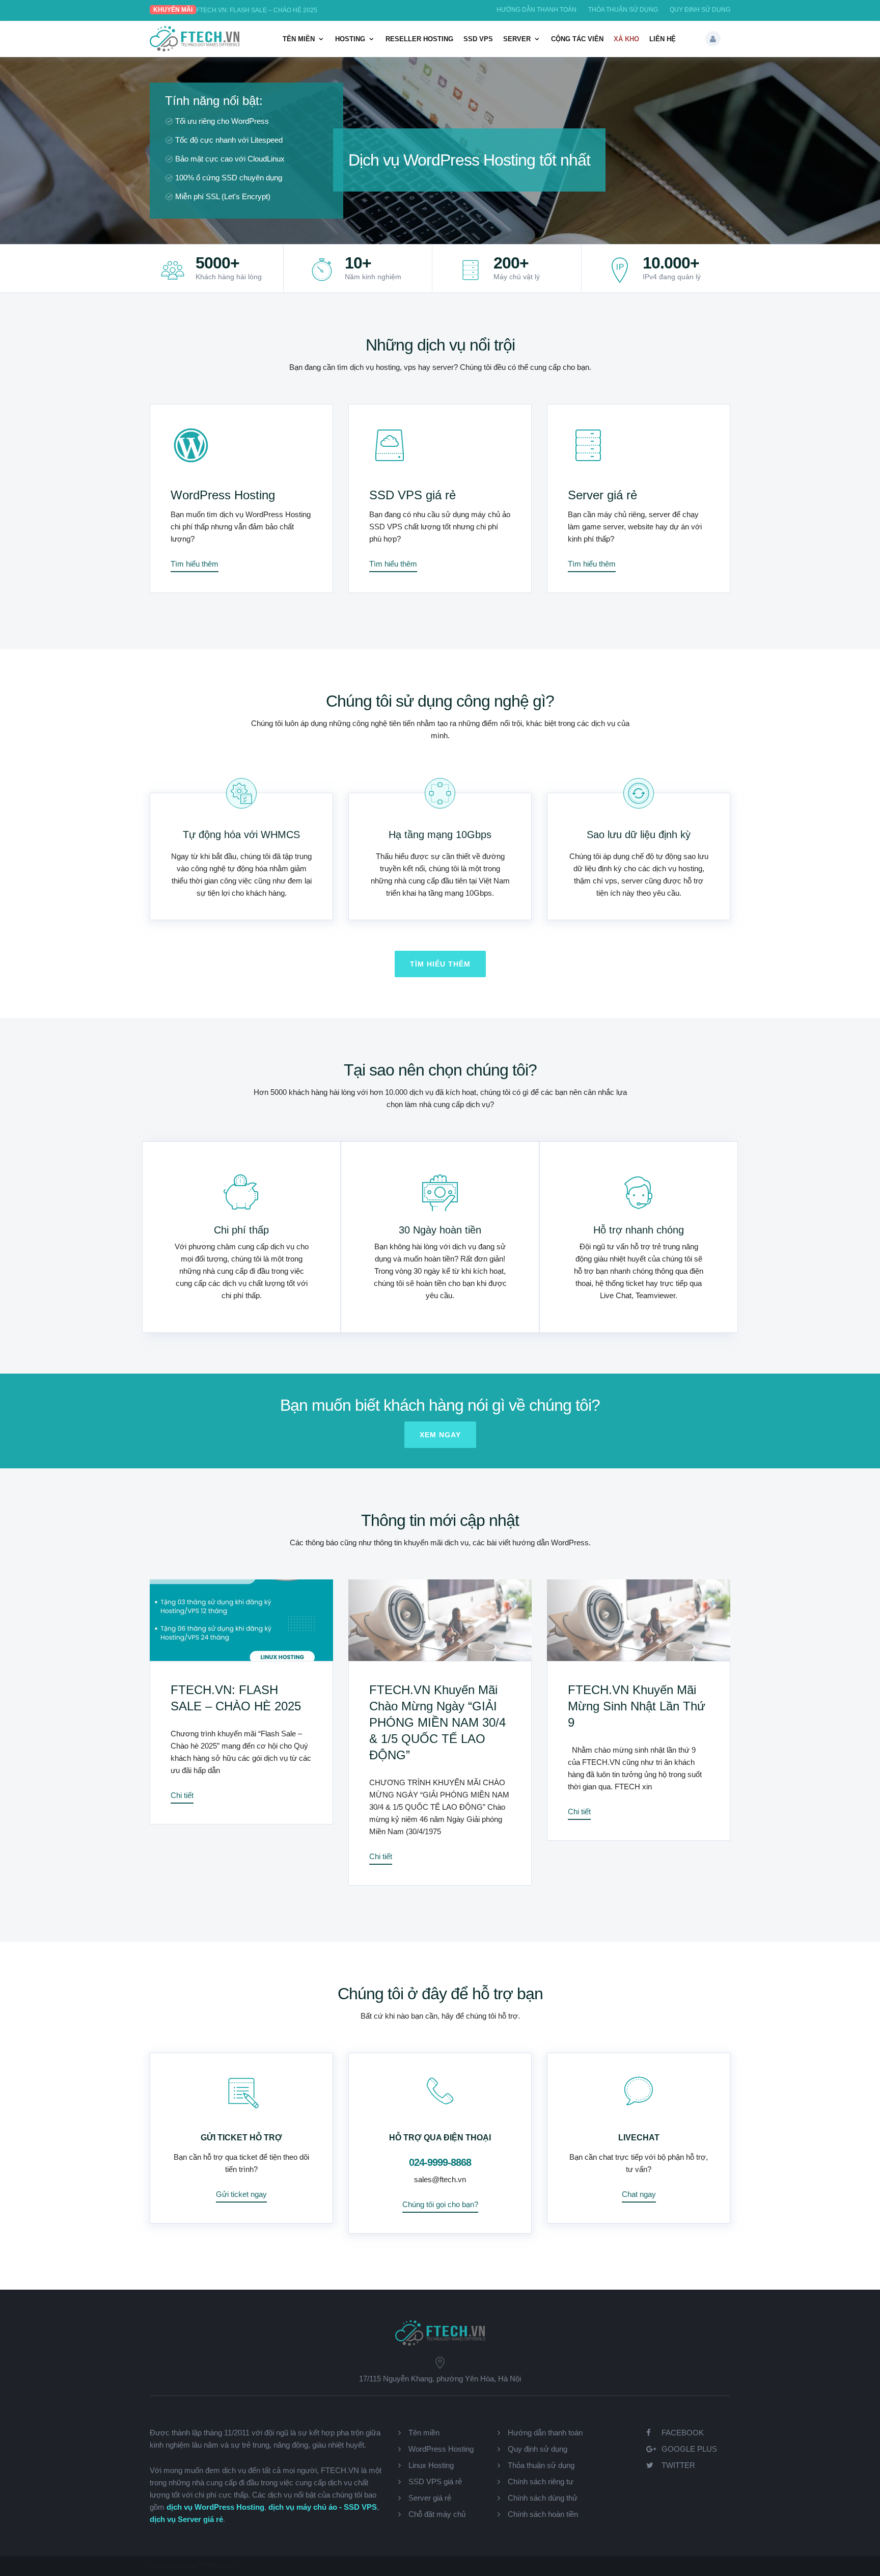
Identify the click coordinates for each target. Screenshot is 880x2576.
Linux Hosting (431, 2465)
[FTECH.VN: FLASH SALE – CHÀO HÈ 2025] (241, 1620)
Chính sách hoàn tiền (543, 2514)
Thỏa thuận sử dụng (623, 10)
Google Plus (689, 2449)
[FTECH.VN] (195, 49)
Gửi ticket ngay (241, 2194)
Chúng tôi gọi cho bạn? (440, 2204)
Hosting (350, 39)
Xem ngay (440, 1435)
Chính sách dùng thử (543, 2498)
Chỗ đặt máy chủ (437, 2514)
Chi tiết (182, 1795)
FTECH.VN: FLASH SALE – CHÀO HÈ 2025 (257, 10)
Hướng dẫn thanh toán (537, 10)
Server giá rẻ (602, 495)
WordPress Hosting (223, 495)
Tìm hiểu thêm (195, 564)
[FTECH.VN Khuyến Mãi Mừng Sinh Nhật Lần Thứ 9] (639, 1620)
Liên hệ (663, 39)
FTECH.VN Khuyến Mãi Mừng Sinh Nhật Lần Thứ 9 (637, 1706)
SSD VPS (478, 39)
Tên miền (299, 39)
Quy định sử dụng (700, 10)
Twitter (678, 2465)
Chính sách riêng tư (541, 2481)
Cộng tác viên (577, 39)
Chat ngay (639, 2194)
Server (517, 39)
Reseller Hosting (419, 39)
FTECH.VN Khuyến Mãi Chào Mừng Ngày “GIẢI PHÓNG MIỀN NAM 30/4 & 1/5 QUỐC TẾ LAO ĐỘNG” (437, 1722)
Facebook (683, 2433)
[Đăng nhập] (713, 39)
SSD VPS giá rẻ (413, 495)
